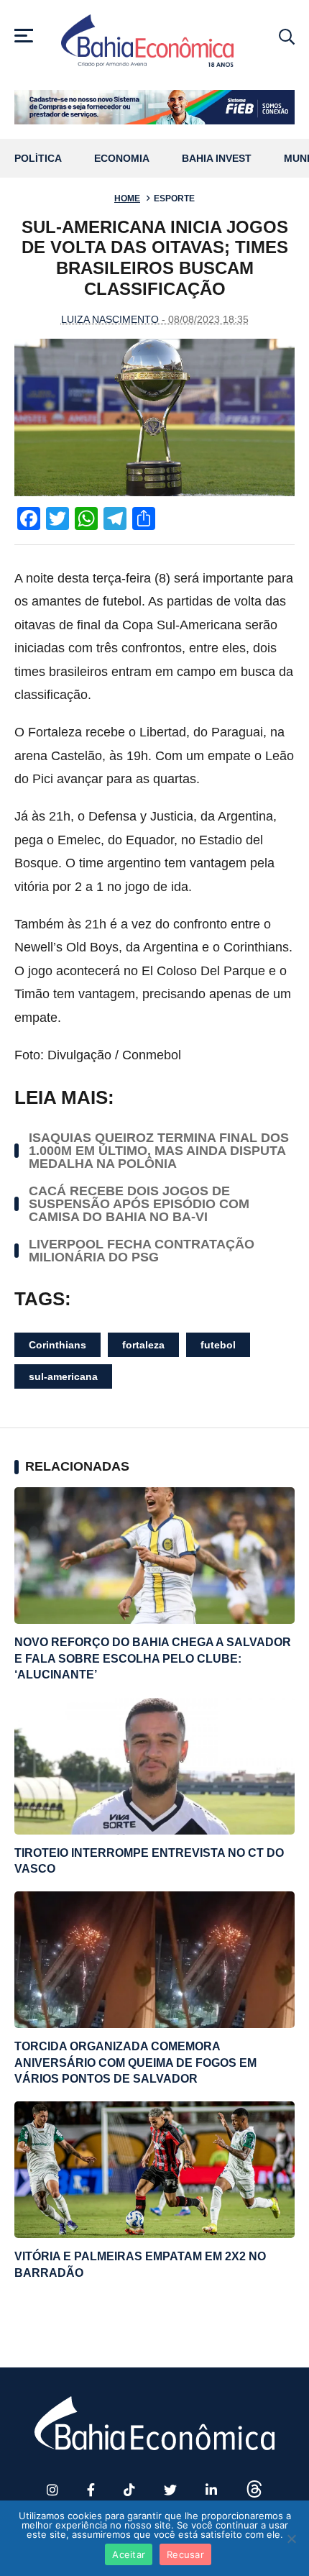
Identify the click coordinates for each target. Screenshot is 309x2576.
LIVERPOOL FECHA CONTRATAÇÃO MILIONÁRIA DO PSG (142, 1251)
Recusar (185, 2554)
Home (127, 198)
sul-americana (63, 1376)
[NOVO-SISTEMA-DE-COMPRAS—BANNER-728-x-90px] (154, 107)
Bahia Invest (217, 159)
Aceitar (129, 2554)
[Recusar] (291, 2539)
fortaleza (143, 1345)
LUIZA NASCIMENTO (110, 319)
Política (38, 159)
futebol (218, 1345)
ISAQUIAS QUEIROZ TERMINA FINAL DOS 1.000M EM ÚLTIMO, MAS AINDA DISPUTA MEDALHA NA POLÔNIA (159, 1151)
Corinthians (57, 1345)
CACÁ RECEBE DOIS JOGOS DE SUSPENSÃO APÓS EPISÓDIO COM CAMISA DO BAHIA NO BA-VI (139, 1204)
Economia (122, 159)
